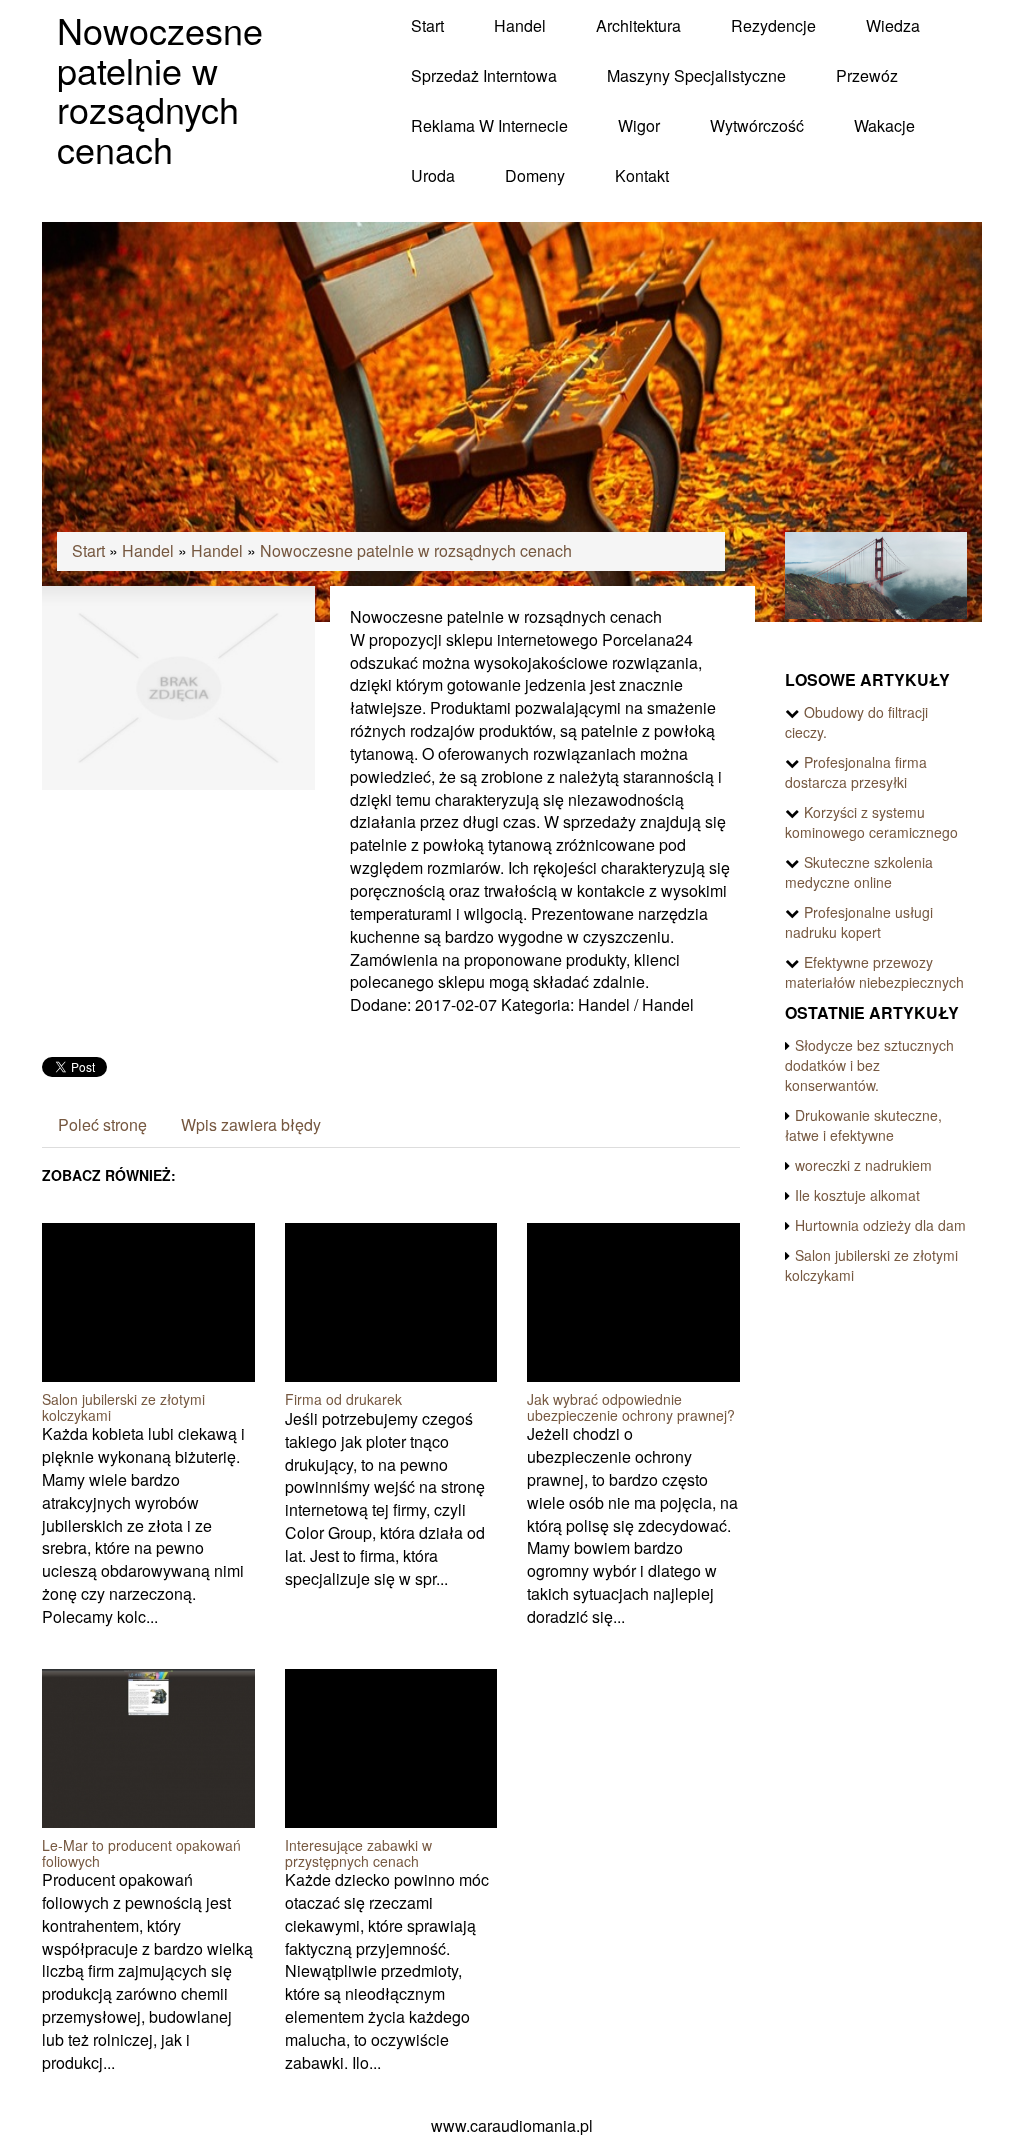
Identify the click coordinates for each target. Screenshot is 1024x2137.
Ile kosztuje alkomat (857, 1195)
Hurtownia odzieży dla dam (880, 1225)
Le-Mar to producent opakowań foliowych (141, 1852)
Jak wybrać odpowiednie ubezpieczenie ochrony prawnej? (631, 1406)
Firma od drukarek (343, 1399)
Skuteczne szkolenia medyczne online (859, 872)
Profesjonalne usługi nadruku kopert (859, 922)
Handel (148, 550)
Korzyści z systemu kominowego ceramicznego (871, 822)
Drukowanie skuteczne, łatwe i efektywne (863, 1125)
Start (88, 550)
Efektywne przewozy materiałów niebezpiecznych (874, 972)
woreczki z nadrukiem (863, 1165)
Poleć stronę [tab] (102, 1124)
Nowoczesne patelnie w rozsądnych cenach (416, 550)
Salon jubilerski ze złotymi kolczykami (123, 1406)
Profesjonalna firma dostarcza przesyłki (856, 772)
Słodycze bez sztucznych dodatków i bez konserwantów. (869, 1065)
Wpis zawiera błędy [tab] (251, 1124)
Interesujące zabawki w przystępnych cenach (358, 1852)
